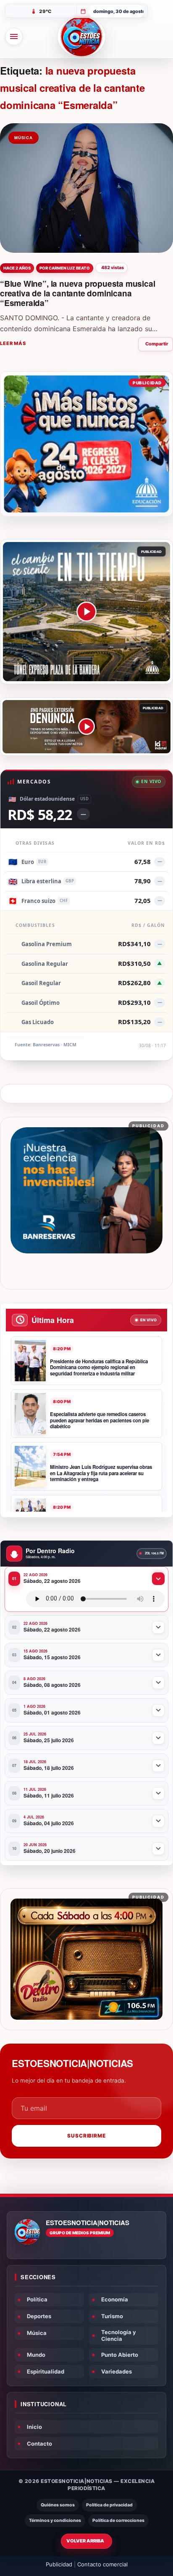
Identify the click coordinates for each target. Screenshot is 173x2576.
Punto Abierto (120, 2355)
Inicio (34, 2427)
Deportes (39, 2316)
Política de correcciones (118, 2520)
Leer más (13, 343)
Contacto (39, 2444)
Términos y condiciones (55, 2520)
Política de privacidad (109, 2505)
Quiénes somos (58, 2505)
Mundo (36, 2355)
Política (37, 2299)
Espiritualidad (46, 2371)
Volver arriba (85, 2541)
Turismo (112, 2316)
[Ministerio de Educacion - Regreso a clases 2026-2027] (86, 444)
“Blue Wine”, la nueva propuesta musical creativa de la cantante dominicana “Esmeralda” (78, 293)
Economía (115, 2299)
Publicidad (59, 2564)
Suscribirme (87, 2136)
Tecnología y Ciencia (119, 2335)
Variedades (117, 2371)
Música (37, 2333)
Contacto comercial (102, 2564)
